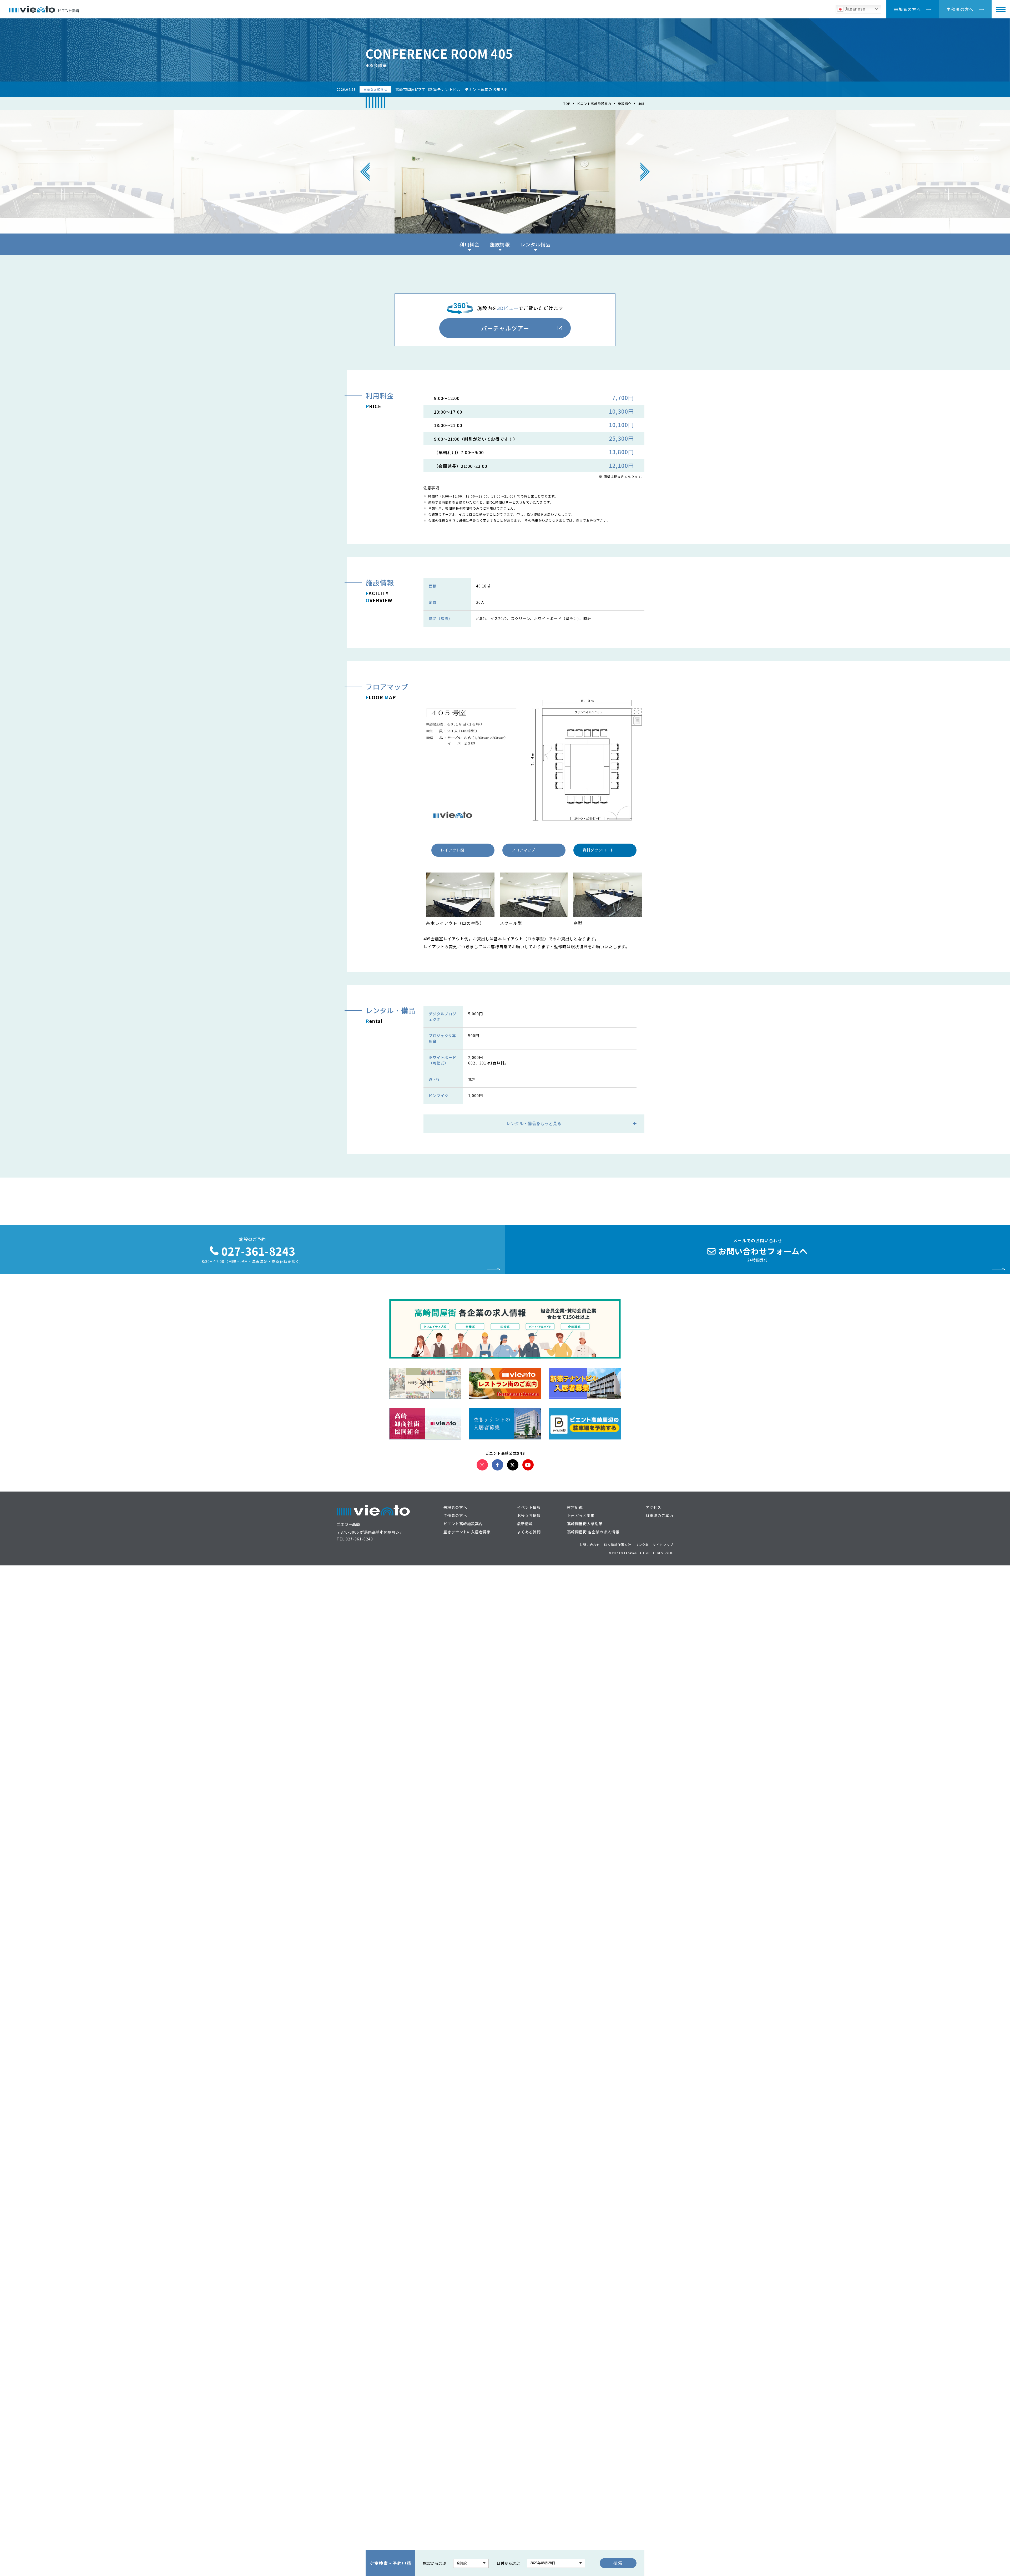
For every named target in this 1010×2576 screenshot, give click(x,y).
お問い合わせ (590, 1545)
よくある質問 (529, 1532)
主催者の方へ (960, 9)
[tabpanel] (505, 172)
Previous (365, 172)
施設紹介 (625, 103)
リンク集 (642, 1545)
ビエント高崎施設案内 (594, 103)
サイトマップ (663, 1545)
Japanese (854, 9)
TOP (567, 103)
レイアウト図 (452, 850)
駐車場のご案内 (660, 1515)
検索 (618, 2563)
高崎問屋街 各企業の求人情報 (593, 1532)
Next (645, 172)
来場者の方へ (907, 9)
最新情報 (525, 1524)
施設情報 (500, 244)
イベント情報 (529, 1507)
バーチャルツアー (505, 328)
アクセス (653, 1507)
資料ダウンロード (598, 850)
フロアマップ (523, 850)
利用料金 (469, 244)
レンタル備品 (536, 244)
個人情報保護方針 (618, 1545)
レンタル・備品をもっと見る (534, 1124)
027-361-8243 (359, 1539)
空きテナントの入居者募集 (467, 1532)
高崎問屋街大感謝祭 (585, 1524)
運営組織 (575, 1507)
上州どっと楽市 (581, 1515)
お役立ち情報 (529, 1515)
